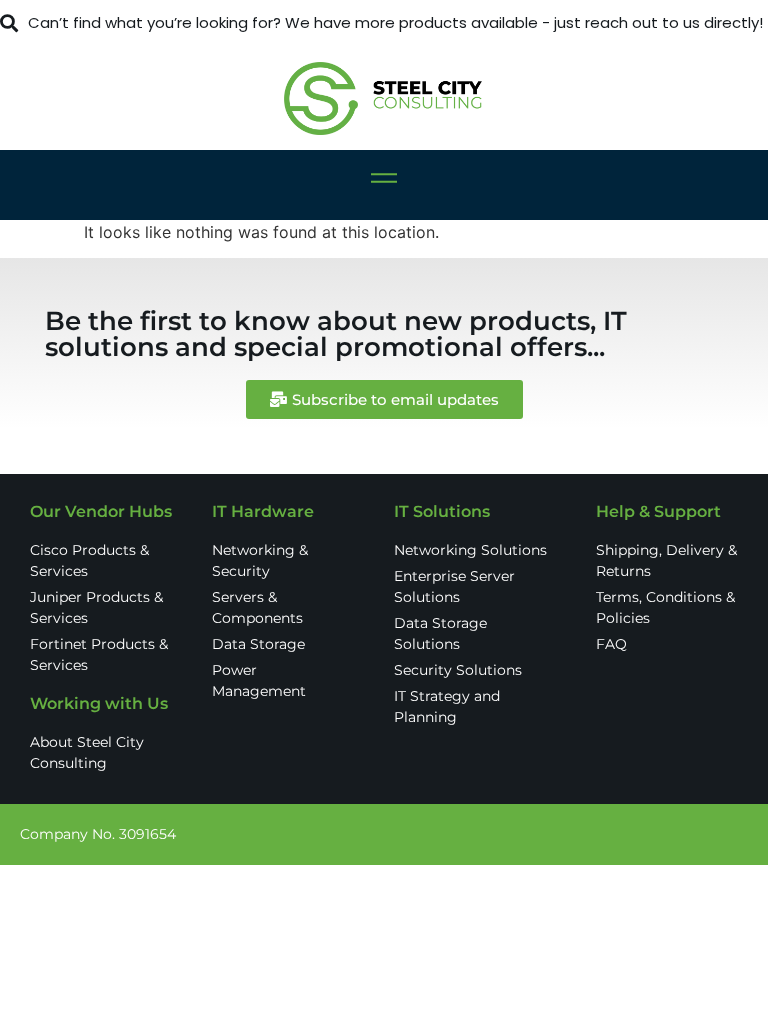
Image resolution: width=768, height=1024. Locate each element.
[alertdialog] (384, 23)
